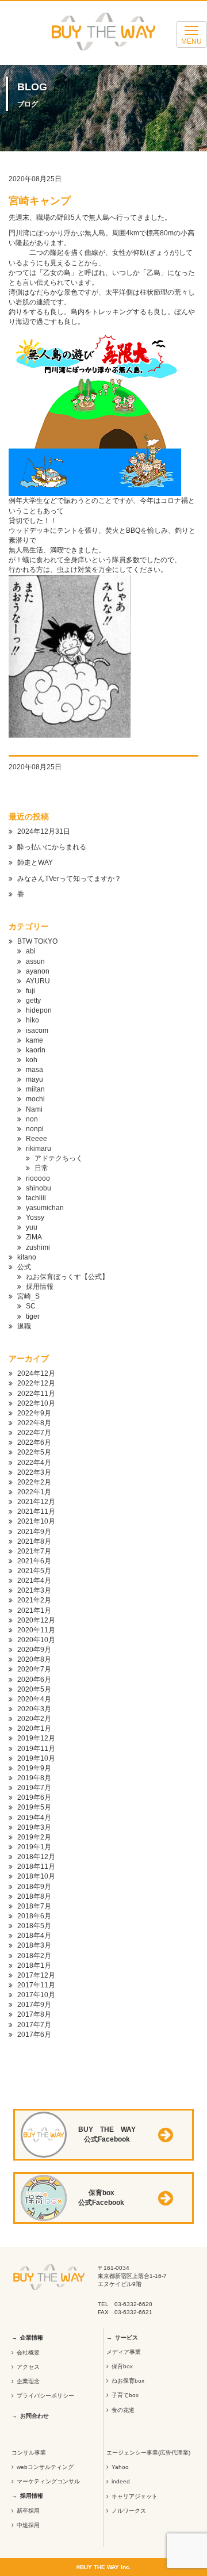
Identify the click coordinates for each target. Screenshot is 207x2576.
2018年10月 (36, 1876)
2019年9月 (34, 1768)
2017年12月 (36, 1975)
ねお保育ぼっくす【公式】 (67, 1277)
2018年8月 (34, 1896)
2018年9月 (34, 1887)
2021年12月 (36, 1502)
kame (34, 1040)
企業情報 (32, 2338)
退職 (24, 1326)
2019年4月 (34, 1818)
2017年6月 (34, 2035)
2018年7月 (34, 1906)
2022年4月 (34, 1463)
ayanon (38, 971)
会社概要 (28, 2352)
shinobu (39, 1188)
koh (32, 1060)
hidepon (39, 1010)
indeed (121, 2481)
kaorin (36, 1050)
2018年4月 (34, 1936)
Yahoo (120, 2467)
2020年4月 (34, 1699)
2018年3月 (34, 1945)
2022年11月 (36, 1394)
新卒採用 (28, 2511)
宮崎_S (28, 1296)
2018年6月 (34, 1916)
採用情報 (40, 1287)
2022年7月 (34, 1433)
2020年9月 (34, 1650)
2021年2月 (34, 1600)
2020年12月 (36, 1620)
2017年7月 (34, 2025)
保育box (122, 2366)
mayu (34, 1079)
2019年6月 (34, 1798)
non (32, 1119)
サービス (126, 2338)
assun (35, 961)
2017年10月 (36, 1995)
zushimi (38, 1247)
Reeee (37, 1139)
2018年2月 (34, 1956)
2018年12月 (36, 1857)
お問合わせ (34, 2416)
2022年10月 (36, 1403)
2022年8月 (34, 1423)
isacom (37, 1031)
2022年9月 (34, 1413)
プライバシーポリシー (45, 2396)
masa (34, 1070)
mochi (35, 1099)
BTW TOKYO (37, 941)
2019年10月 (36, 1758)
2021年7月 (34, 1551)
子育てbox (125, 2395)
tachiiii (36, 1198)
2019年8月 (34, 1778)
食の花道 (123, 2410)
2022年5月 (34, 1452)
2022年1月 (34, 1492)
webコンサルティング (45, 2467)
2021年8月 (34, 1541)
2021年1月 (34, 1611)
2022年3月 (34, 1472)
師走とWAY (35, 863)
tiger (33, 1316)
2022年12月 (36, 1383)
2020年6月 (34, 1680)
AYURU (38, 981)
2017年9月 (34, 2005)
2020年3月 (34, 1709)
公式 (24, 1267)
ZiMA (34, 1237)
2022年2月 (34, 1482)
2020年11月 (36, 1630)
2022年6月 (34, 1442)
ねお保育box (128, 2381)
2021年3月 (34, 1590)
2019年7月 (34, 1788)
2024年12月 (36, 1373)
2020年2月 (34, 1719)
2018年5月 (34, 1926)
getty (33, 1001)
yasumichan (45, 1208)
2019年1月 (34, 1847)
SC (31, 1306)
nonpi (35, 1129)
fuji (30, 991)
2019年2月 (34, 1837)
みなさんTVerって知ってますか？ (69, 879)
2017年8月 (34, 2014)
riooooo (38, 1178)
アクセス (28, 2367)
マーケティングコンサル (48, 2481)
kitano (27, 1257)
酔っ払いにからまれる (52, 847)
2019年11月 (36, 1749)
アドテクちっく (59, 1158)
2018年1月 (34, 1966)
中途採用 (28, 2525)
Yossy (35, 1218)
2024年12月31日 (44, 831)
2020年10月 (36, 1640)
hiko (32, 1020)
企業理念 (28, 2381)
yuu (32, 1227)
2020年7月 (34, 1669)
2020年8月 (34, 1659)
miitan (35, 1089)
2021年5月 (34, 1571)
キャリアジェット (135, 2496)
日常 (41, 1168)
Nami (34, 1109)
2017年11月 (36, 1985)
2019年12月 (36, 1738)
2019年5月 (34, 1807)
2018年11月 (36, 1867)
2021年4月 (34, 1581)
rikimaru (39, 1148)
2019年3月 (34, 1827)
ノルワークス (129, 2511)
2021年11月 (36, 1512)
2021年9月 (34, 1532)
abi (31, 951)
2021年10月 (36, 1521)
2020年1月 (34, 1728)
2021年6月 (34, 1561)
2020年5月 (34, 1689)
